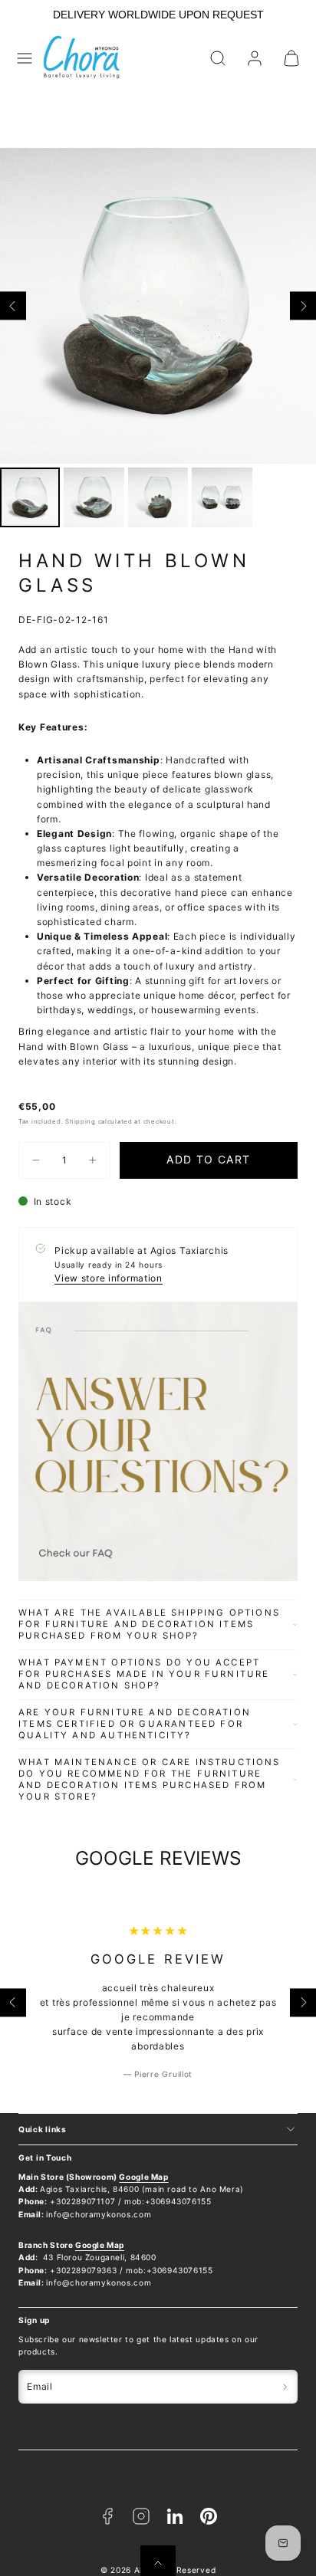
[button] (25, 58)
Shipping (81, 1121)
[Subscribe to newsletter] (285, 2387)
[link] (255, 58)
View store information (109, 1278)
